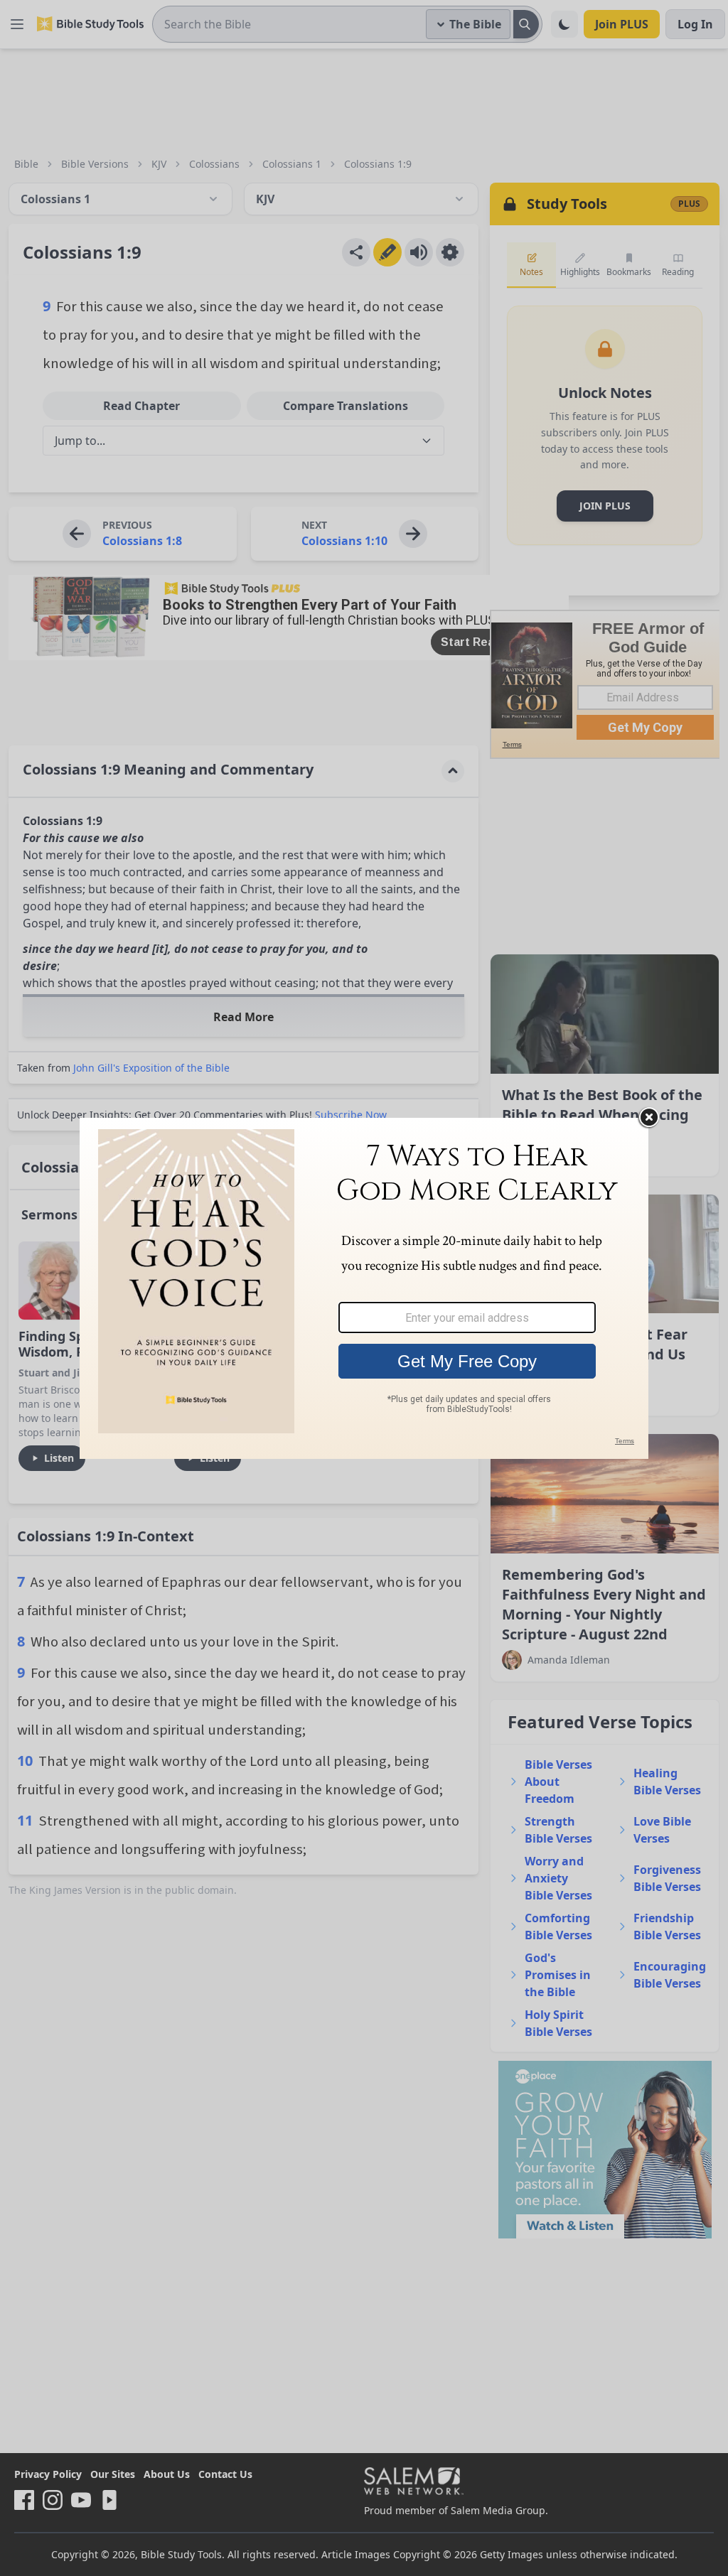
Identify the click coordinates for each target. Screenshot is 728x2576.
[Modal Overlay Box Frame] (364, 1288)
